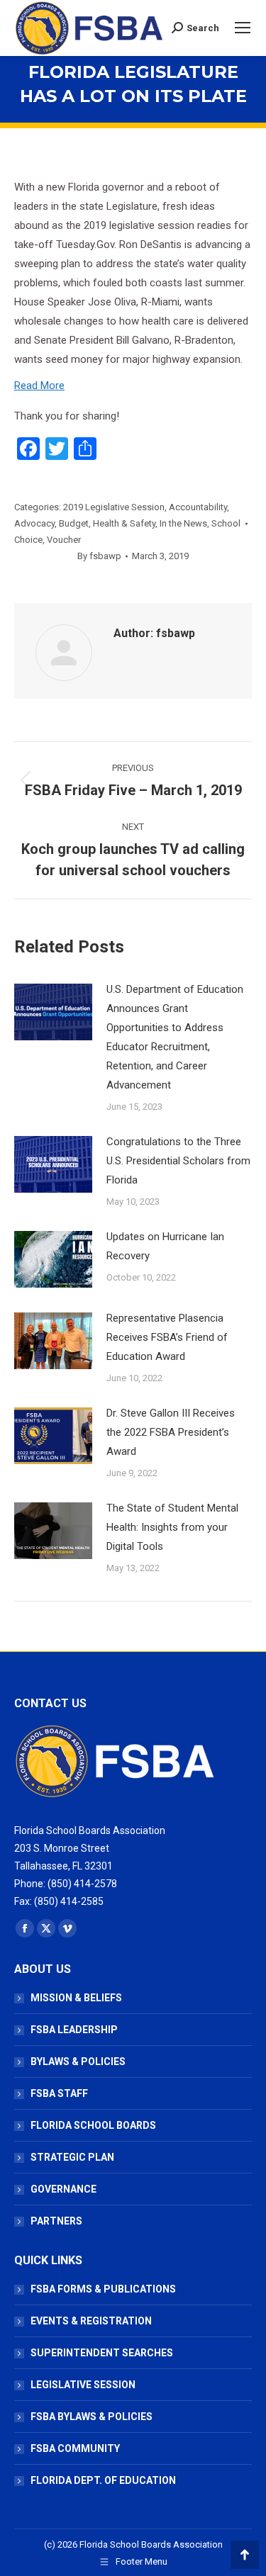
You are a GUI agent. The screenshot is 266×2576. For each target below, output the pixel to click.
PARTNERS (56, 2221)
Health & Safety (124, 523)
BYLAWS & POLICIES (78, 2062)
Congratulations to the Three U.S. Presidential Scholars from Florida (178, 1161)
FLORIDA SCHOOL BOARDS (93, 2125)
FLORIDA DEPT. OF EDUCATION (103, 2480)
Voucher (64, 540)
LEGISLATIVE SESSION (83, 2385)
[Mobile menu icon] (243, 28)
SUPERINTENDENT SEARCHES (102, 2353)
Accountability (198, 507)
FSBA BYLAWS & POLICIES (92, 2417)
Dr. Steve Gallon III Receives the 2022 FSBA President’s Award (171, 1432)
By (99, 556)
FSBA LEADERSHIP (74, 2030)
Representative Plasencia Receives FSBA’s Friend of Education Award (167, 1337)
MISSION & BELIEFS (76, 1998)
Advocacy (34, 523)
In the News (183, 523)
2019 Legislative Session (114, 507)
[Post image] (53, 1012)
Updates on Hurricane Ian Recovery (165, 1246)
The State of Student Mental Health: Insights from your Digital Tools (172, 1527)
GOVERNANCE (63, 2189)
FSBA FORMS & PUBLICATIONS (103, 2289)
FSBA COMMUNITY (75, 2448)
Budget (74, 523)
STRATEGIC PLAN (72, 2157)
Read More (39, 386)
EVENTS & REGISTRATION (91, 2321)
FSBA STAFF (59, 2093)
